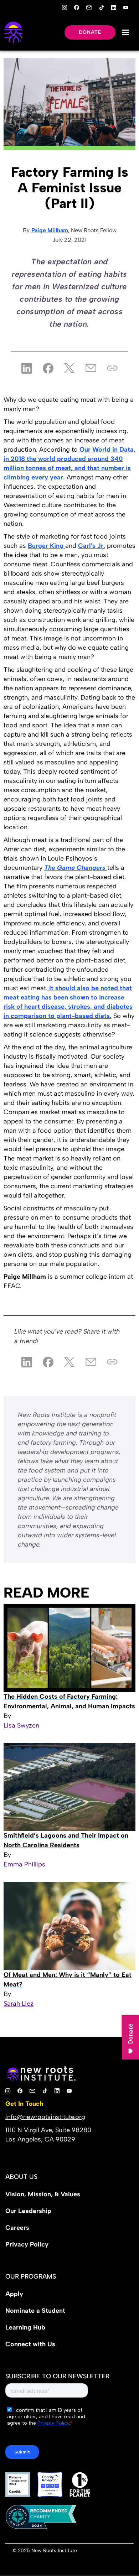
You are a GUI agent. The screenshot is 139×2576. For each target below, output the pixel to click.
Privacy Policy (27, 2244)
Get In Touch (24, 2104)
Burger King (47, 546)
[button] (125, 32)
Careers (17, 2228)
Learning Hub (25, 2327)
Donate (90, 32)
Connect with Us (30, 2344)
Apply (14, 2294)
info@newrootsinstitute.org (45, 2117)
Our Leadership (28, 2211)
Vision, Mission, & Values (43, 2194)
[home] (13, 32)
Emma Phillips (24, 1864)
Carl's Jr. (92, 546)
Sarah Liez (19, 2004)
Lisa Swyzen (21, 1725)
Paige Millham (50, 230)
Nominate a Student (35, 2311)
